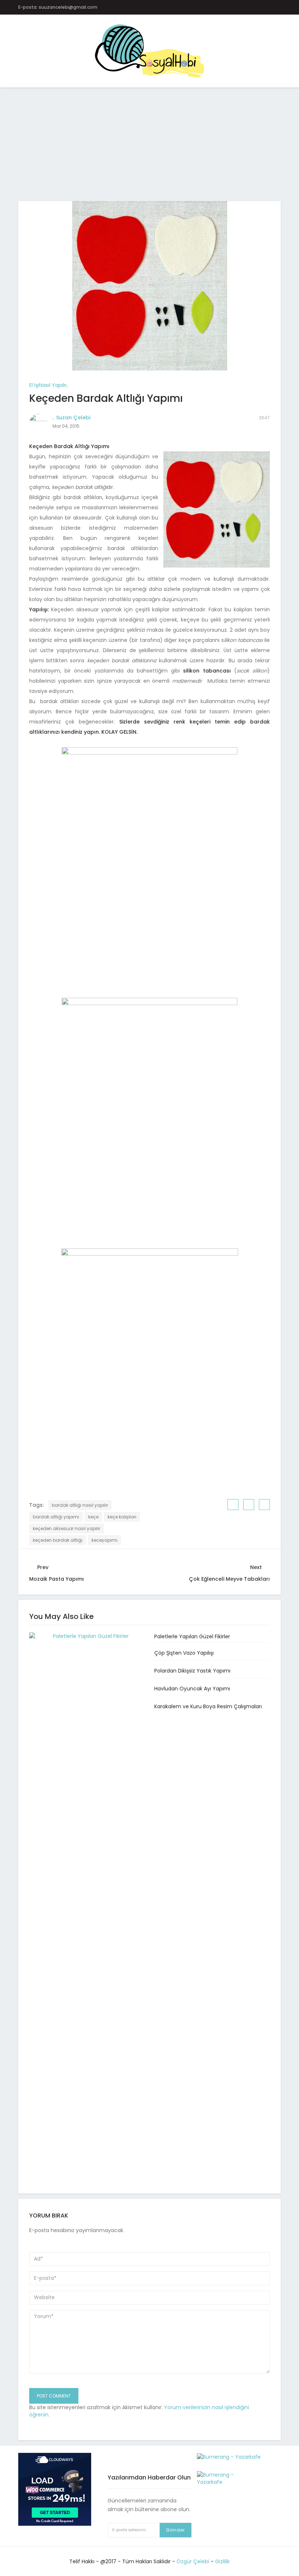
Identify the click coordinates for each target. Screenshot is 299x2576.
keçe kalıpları (122, 1517)
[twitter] (249, 1505)
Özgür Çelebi (193, 2561)
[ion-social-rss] (279, 7)
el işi (34, 385)
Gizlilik (222, 2561)
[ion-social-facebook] (208, 7)
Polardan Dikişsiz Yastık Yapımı (192, 1671)
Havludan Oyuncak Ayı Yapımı (192, 1689)
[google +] (265, 1505)
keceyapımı (104, 1540)
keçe (93, 1517)
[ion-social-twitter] (222, 7)
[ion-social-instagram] (236, 7)
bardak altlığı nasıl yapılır (80, 1505)
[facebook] (233, 1505)
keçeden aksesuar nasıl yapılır (67, 1528)
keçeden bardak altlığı (58, 1540)
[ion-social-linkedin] (265, 7)
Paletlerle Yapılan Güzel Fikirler (192, 1636)
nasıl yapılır (53, 385)
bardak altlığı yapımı (56, 1517)
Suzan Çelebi (73, 417)
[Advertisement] (149, 147)
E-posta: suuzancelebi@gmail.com (58, 7)
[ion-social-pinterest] (251, 7)
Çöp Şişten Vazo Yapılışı (184, 1653)
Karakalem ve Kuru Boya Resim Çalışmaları (208, 1706)
